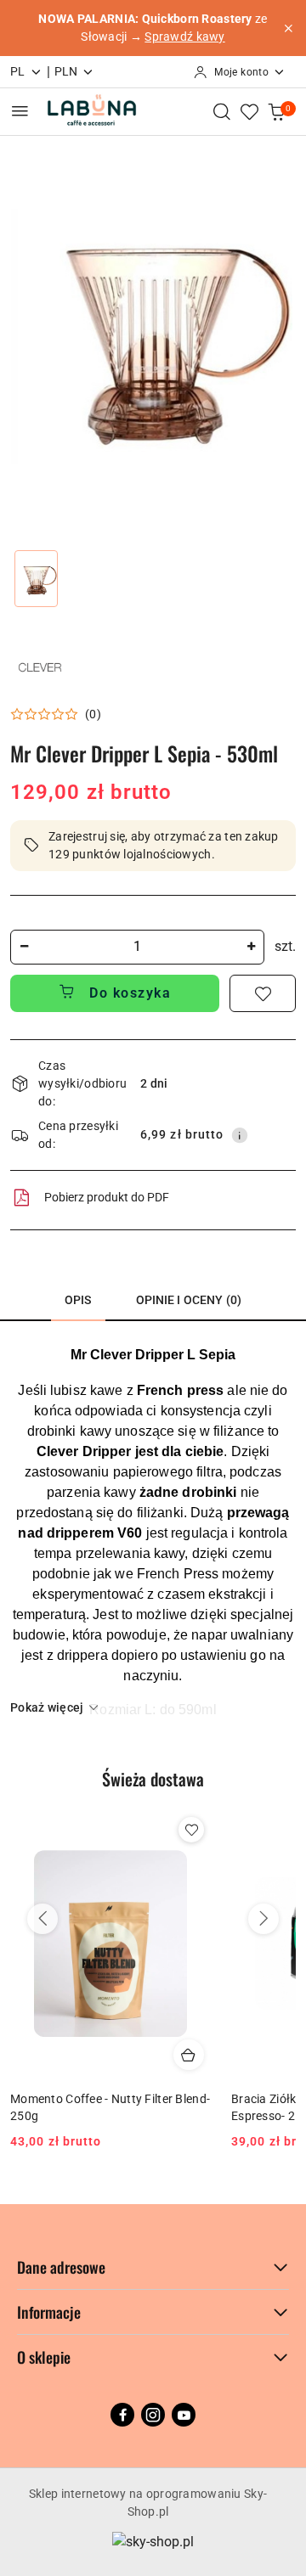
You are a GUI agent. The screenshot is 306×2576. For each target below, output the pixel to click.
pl (18, 71)
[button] (56, 714)
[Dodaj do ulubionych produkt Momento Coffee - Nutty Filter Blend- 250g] (191, 1830)
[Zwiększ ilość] (251, 947)
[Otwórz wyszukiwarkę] (222, 111)
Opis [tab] (78, 1300)
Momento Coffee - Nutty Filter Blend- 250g (110, 2107)
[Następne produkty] (263, 1919)
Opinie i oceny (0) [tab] (189, 1300)
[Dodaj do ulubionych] (263, 993)
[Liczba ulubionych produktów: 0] (249, 111)
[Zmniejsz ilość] (24, 947)
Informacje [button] (49, 2312)
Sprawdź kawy (184, 37)
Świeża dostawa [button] (153, 1779)
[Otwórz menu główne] (20, 111)
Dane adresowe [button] (61, 2267)
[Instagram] (153, 2415)
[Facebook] (122, 2415)
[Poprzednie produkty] (42, 1919)
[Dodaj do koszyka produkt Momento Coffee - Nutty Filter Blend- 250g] (189, 2055)
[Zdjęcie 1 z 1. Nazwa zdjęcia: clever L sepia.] (36, 579)
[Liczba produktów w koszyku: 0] (276, 111)
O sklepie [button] (44, 2357)
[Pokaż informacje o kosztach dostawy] (240, 1135)
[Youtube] (184, 2415)
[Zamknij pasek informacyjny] (288, 28)
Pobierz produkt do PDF (107, 1197)
